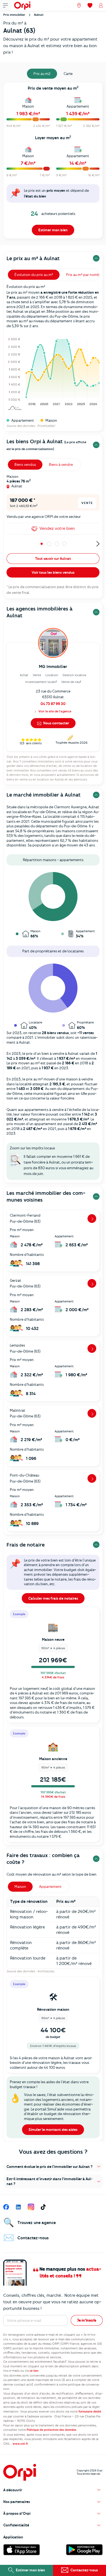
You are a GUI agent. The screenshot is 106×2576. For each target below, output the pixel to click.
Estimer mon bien (53, 230)
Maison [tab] (20, 1887)
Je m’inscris (87, 2320)
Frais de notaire (26, 1545)
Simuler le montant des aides (53, 2130)
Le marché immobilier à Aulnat (44, 795)
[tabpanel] (53, 162)
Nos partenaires (17, 2502)
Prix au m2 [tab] (42, 74)
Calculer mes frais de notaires (53, 1598)
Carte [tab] (68, 74)
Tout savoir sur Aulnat (53, 558)
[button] (53, 2167)
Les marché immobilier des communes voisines (46, 1196)
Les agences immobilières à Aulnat (40, 612)
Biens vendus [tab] (25, 464)
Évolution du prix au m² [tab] (34, 275)
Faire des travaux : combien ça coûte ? (43, 1859)
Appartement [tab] (50, 1887)
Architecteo (46, 1971)
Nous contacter (56, 723)
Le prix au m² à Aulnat (33, 258)
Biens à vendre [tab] (61, 464)
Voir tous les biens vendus (53, 572)
